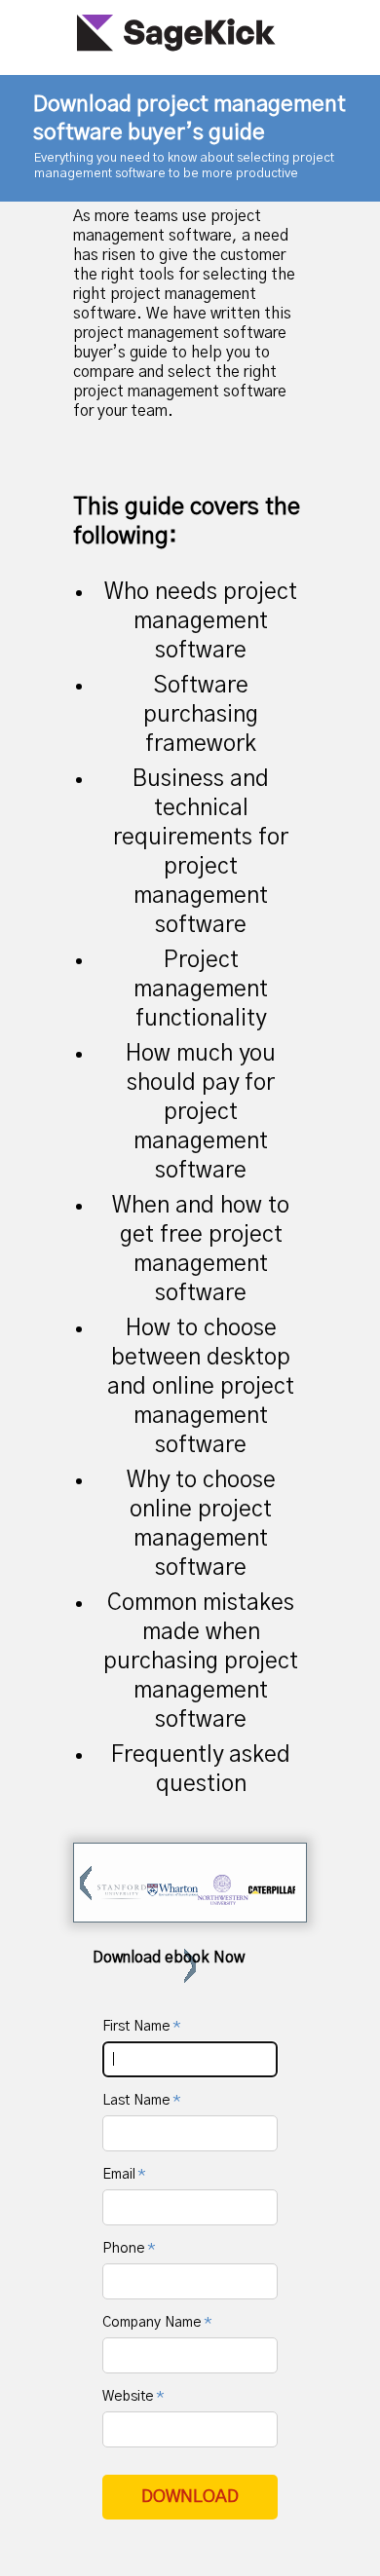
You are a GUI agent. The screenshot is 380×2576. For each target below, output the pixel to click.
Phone (126, 2249)
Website (130, 2397)
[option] (122, 1892)
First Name (138, 2027)
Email (121, 2175)
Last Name (138, 2101)
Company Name (154, 2323)
